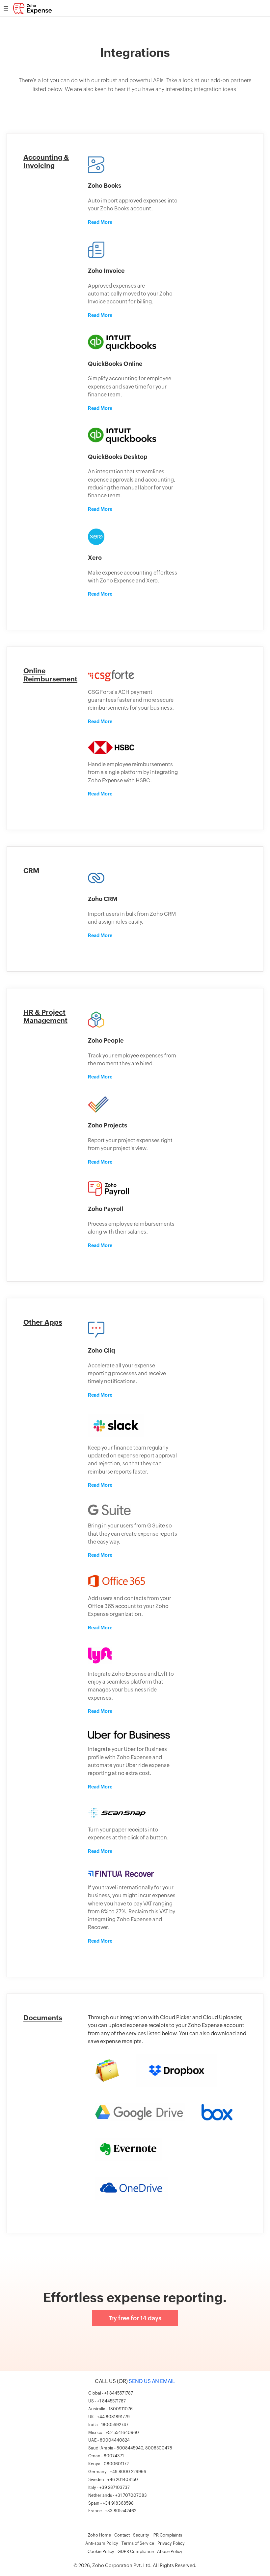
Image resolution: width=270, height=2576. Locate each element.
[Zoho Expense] (32, 12)
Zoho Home (99, 2535)
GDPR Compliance (136, 2552)
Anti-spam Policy (102, 2543)
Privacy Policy (171, 2543)
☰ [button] (6, 8)
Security (141, 2535)
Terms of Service (138, 2543)
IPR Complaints (167, 2535)
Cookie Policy (101, 2552)
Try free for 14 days (135, 2318)
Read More (100, 222)
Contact (122, 2535)
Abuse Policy (170, 2552)
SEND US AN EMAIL (152, 2381)
